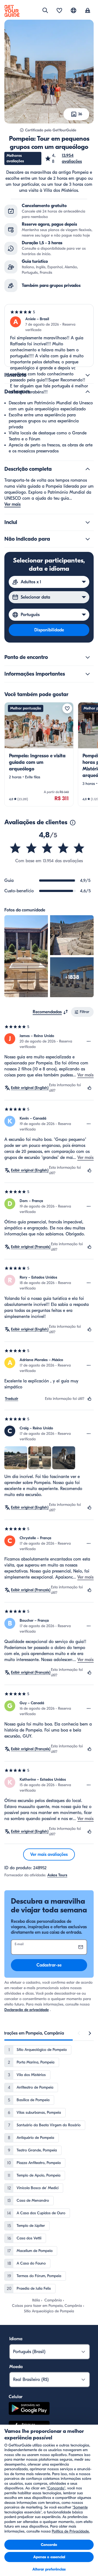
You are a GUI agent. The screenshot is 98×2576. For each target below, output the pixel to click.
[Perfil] (88, 11)
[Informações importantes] (88, 674)
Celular (16, 2397)
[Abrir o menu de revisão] (89, 1041)
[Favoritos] (59, 11)
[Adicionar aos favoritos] (67, 708)
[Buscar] (45, 10)
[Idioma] (73, 10)
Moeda (16, 2367)
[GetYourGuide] (12, 11)
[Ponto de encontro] (88, 657)
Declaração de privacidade (27, 2010)
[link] (39, 754)
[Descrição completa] (88, 469)
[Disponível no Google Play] (29, 2409)
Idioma (16, 2339)
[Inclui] (88, 522)
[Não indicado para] (88, 539)
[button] (69, 158)
